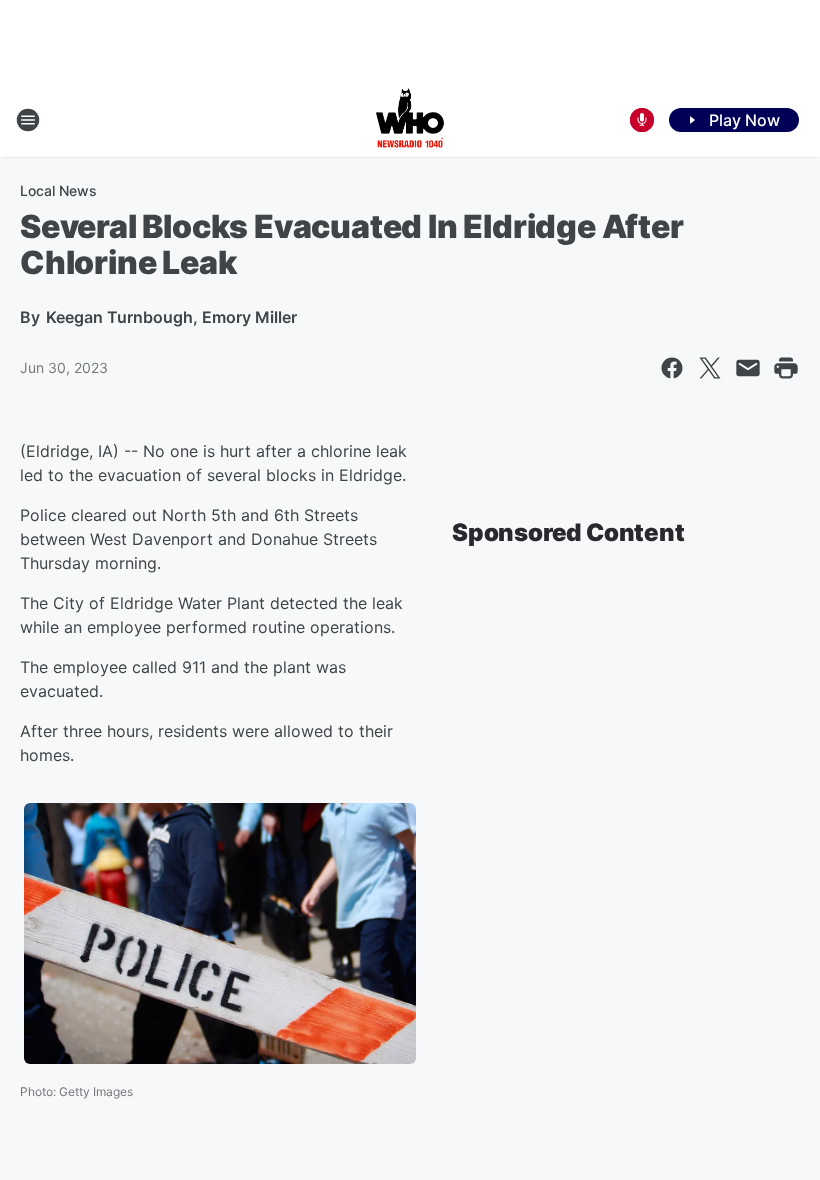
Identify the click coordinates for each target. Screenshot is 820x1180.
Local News (58, 190)
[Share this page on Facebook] (672, 368)
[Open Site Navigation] (28, 120)
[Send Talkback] (642, 120)
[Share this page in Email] (748, 368)
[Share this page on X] (710, 368)
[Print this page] (786, 368)
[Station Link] (410, 120)
